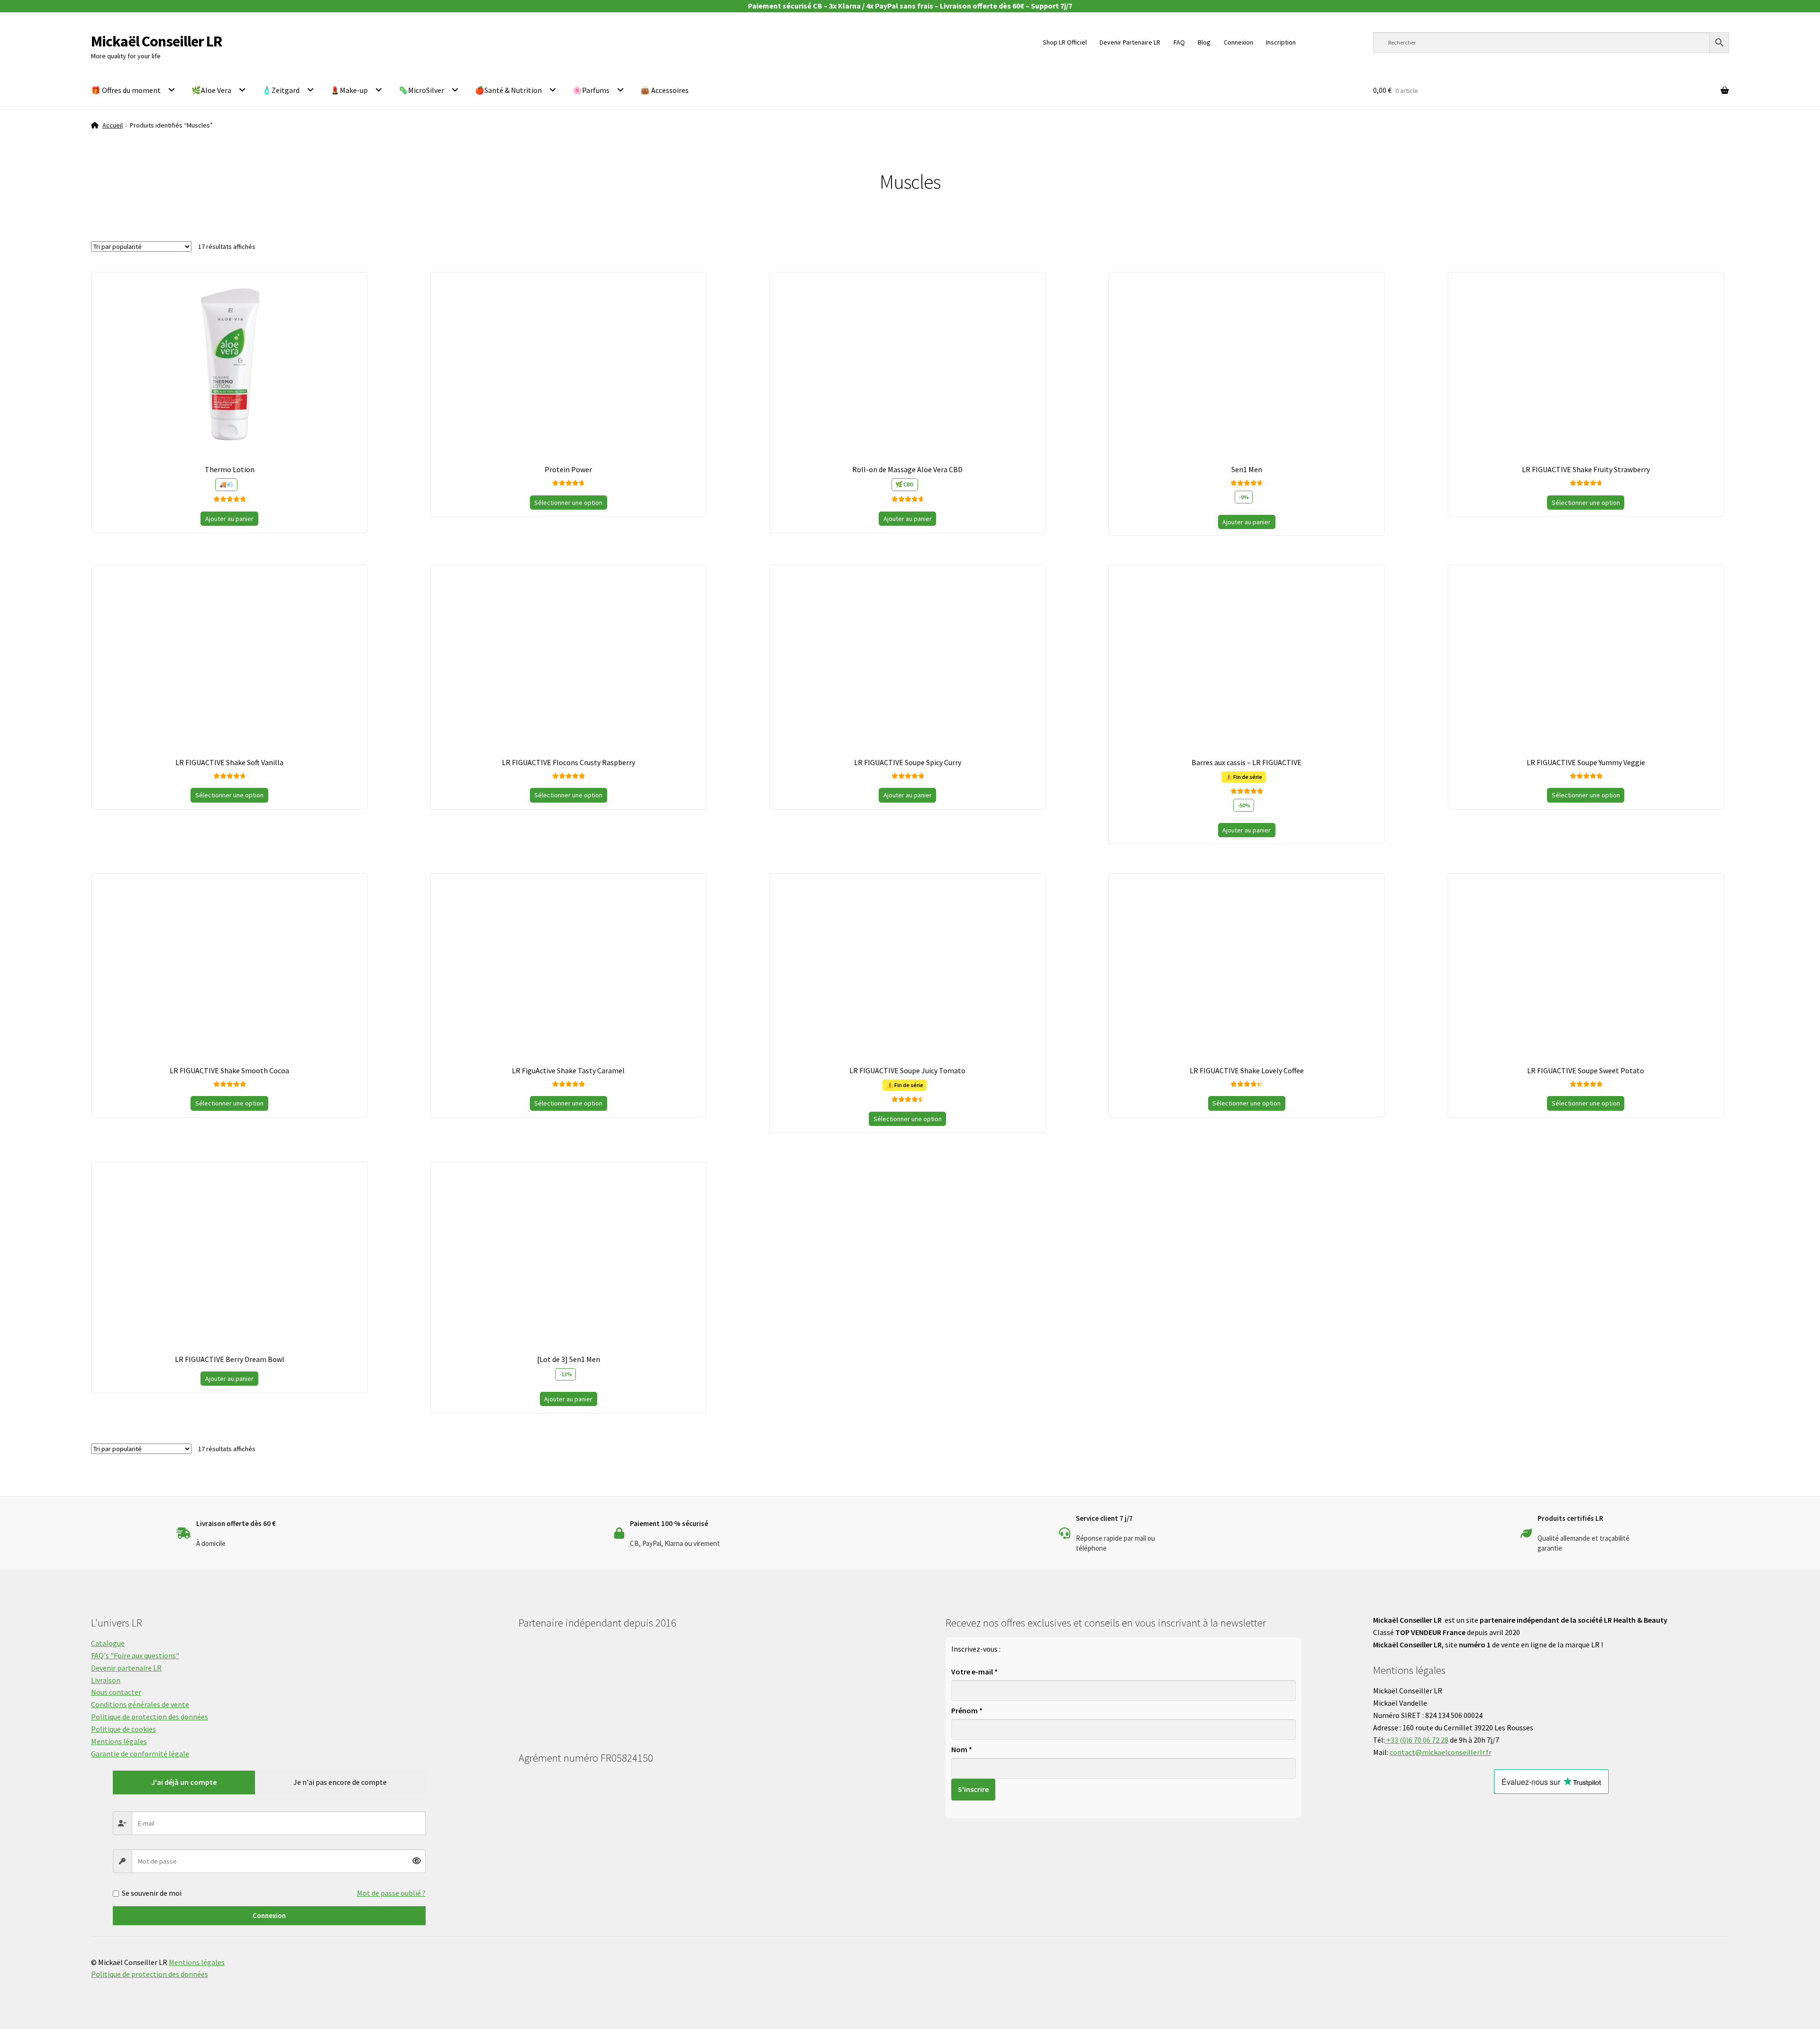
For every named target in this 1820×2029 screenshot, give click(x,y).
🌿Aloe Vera (211, 90)
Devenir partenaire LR (126, 1668)
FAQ (1179, 42)
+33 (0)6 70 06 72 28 (1417, 1740)
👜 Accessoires (664, 90)
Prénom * (967, 1710)
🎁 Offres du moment (126, 90)
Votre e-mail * (974, 1672)
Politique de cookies (123, 1729)
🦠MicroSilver (421, 90)
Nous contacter (116, 1692)
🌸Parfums (591, 90)
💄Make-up (349, 90)
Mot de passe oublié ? (391, 1893)
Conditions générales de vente (140, 1704)
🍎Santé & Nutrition (508, 90)
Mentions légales (119, 1741)
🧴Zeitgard (281, 90)
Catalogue (108, 1643)
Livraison (106, 1680)
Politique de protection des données (150, 1717)
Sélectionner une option (568, 503)
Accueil (113, 125)
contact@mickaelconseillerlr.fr (1441, 1752)
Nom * (962, 1749)
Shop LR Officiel (1065, 42)
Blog (1204, 42)
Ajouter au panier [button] (229, 519)
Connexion (269, 1915)
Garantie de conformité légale (140, 1754)
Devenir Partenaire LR (1130, 42)
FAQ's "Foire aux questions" (135, 1655)
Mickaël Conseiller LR (156, 41)
